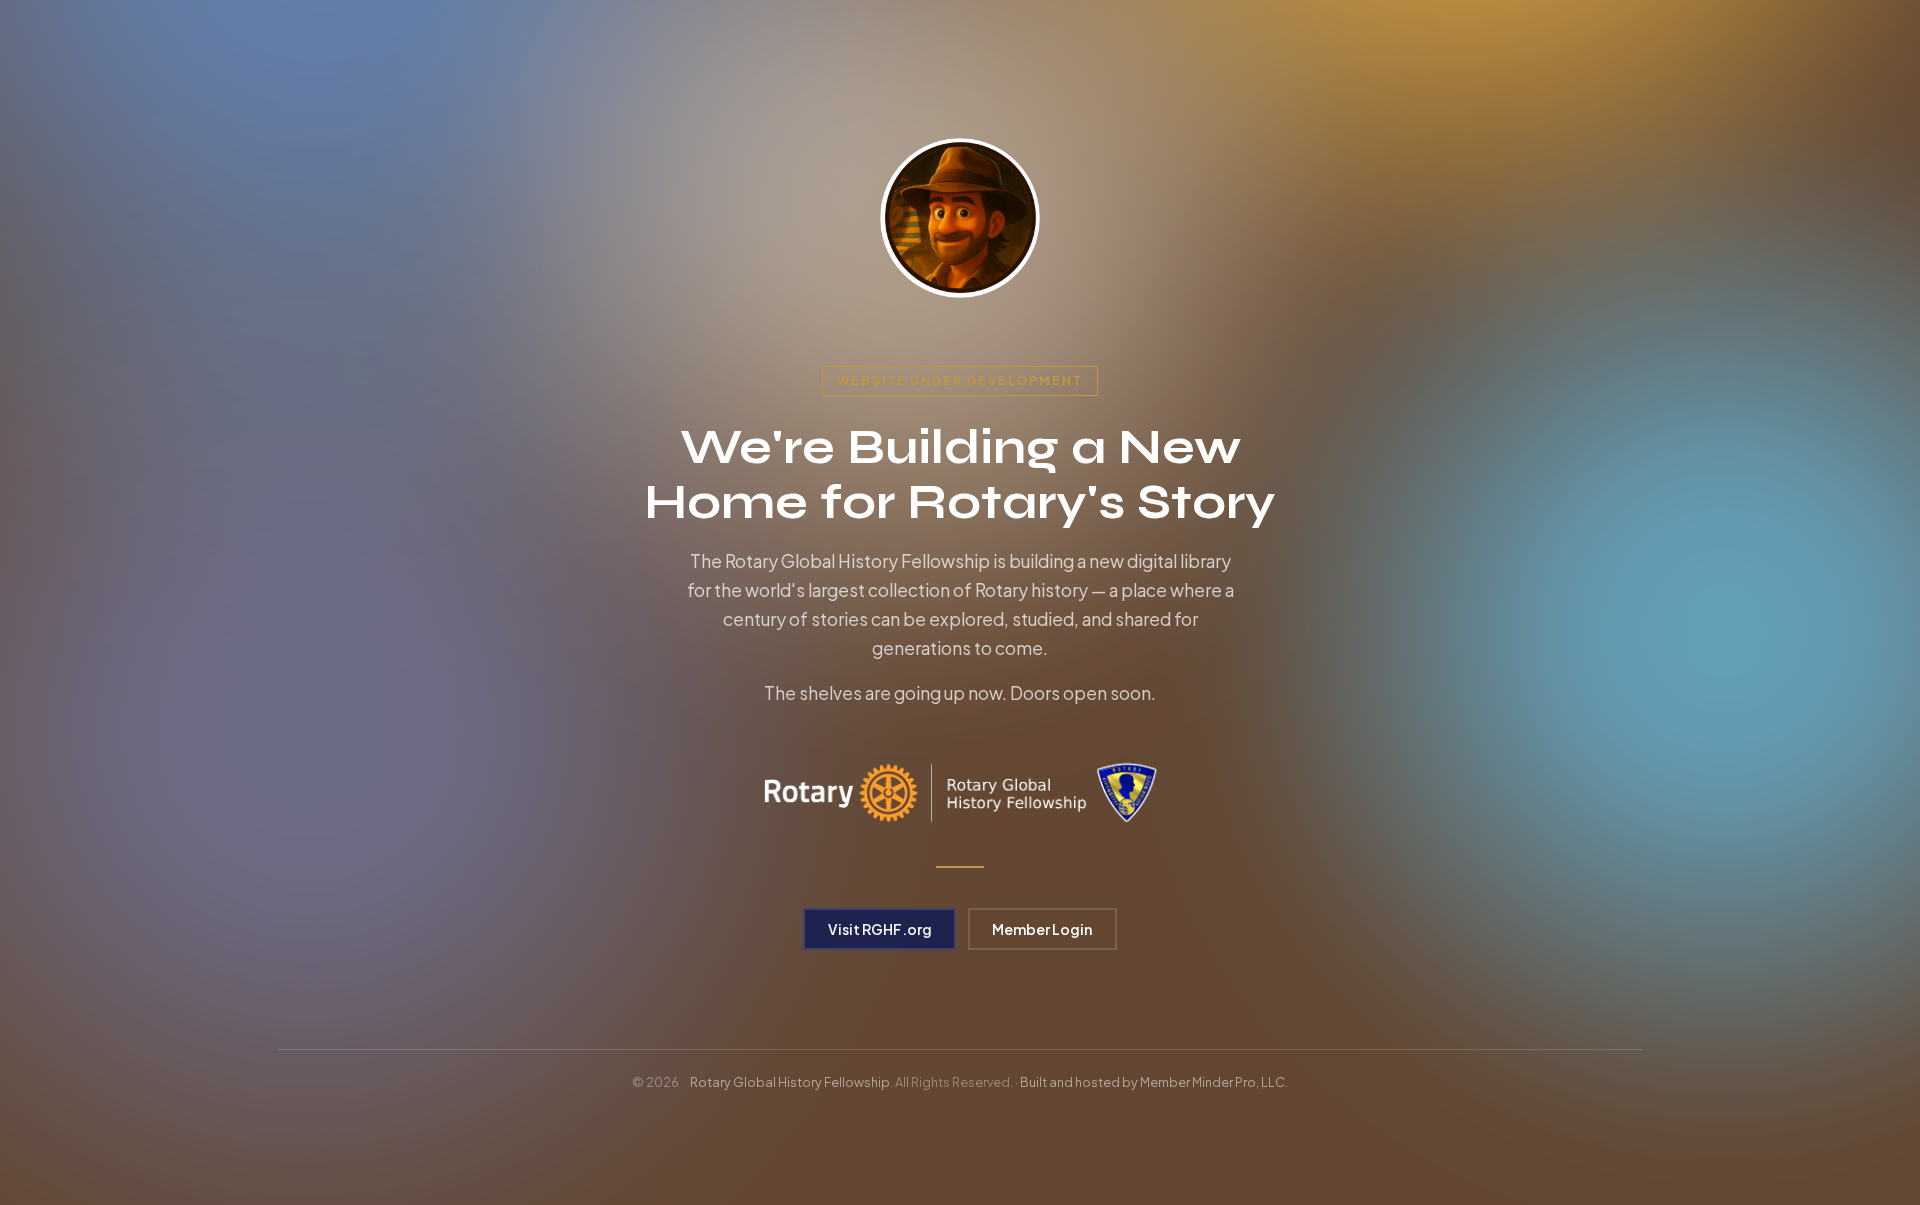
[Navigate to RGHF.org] (960, 793)
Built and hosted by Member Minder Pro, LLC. (1154, 1082)
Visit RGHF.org (880, 929)
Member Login (1042, 929)
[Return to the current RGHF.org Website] (960, 218)
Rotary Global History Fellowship (790, 1082)
